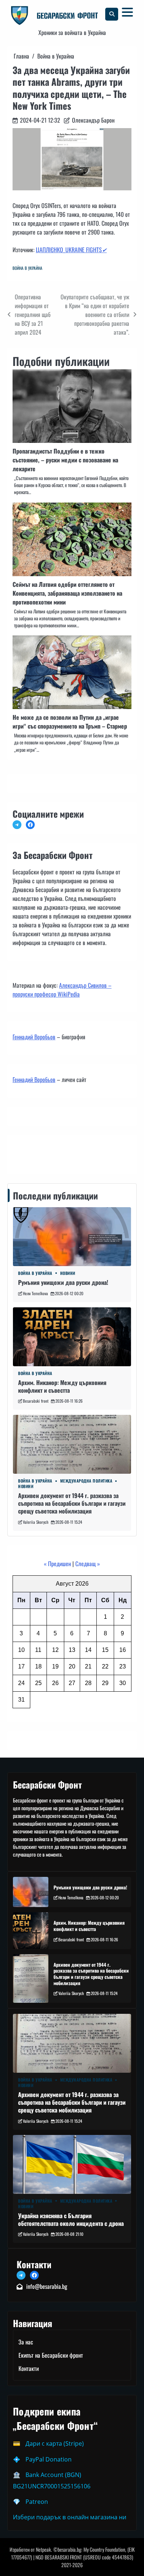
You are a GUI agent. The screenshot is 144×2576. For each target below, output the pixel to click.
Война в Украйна (28, 268)
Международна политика (86, 1481)
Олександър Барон (93, 120)
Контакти (25, 1153)
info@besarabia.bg (47, 2286)
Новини (68, 1273)
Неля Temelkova (35, 1293)
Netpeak (43, 2549)
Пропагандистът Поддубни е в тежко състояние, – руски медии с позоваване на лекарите (65, 460)
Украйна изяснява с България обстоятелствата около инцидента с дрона (71, 2219)
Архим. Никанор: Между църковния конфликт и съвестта (62, 1386)
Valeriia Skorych (36, 1522)
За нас (26, 2342)
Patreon (37, 2502)
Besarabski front (36, 1401)
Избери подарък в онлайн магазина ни (70, 2517)
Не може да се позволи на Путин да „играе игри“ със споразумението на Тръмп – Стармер (70, 722)
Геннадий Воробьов (34, 1037)
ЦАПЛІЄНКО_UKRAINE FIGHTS (71, 250)
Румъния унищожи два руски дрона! (63, 1282)
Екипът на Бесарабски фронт (51, 2355)
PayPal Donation (49, 2459)
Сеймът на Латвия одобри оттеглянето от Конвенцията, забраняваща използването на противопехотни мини (67, 593)
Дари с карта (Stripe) (55, 2443)
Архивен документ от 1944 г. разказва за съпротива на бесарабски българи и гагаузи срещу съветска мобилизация (72, 1503)
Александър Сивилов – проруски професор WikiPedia (62, 990)
